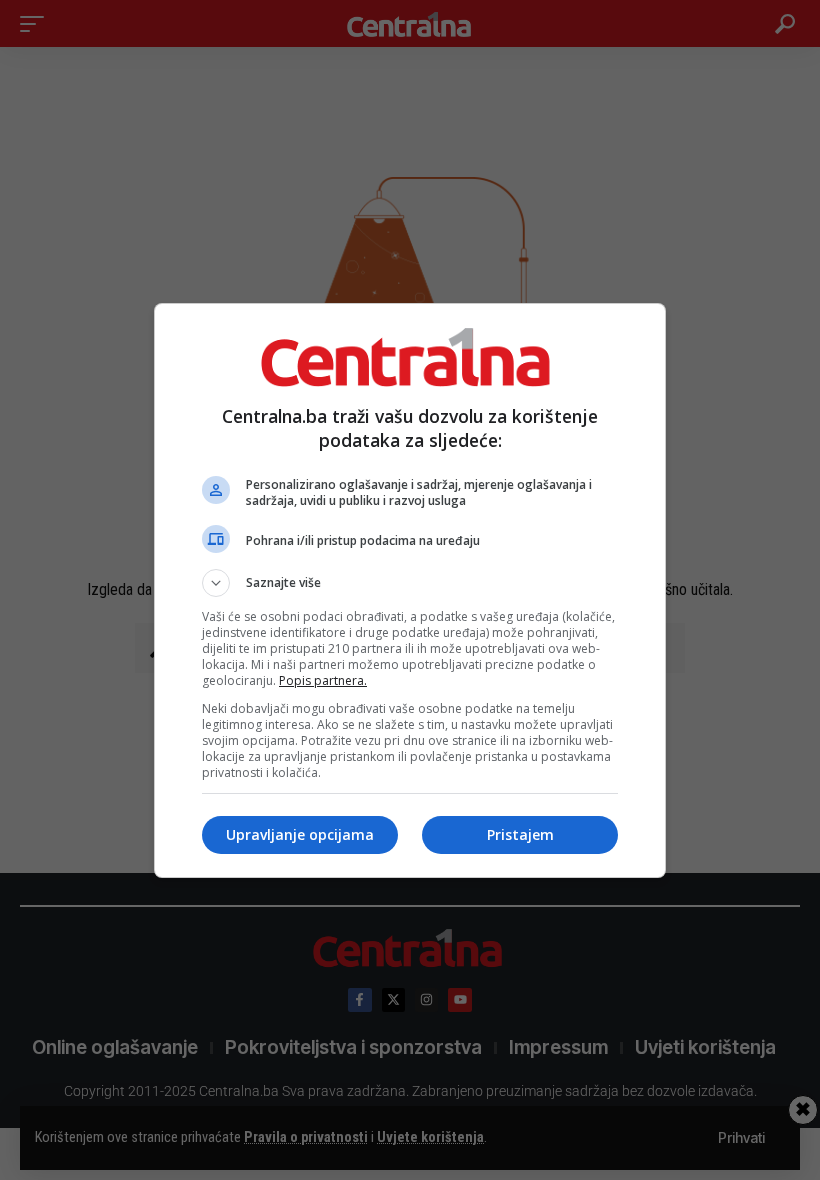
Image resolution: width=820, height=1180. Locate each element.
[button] (410, 583)
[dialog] (410, 590)
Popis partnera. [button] (323, 680)
